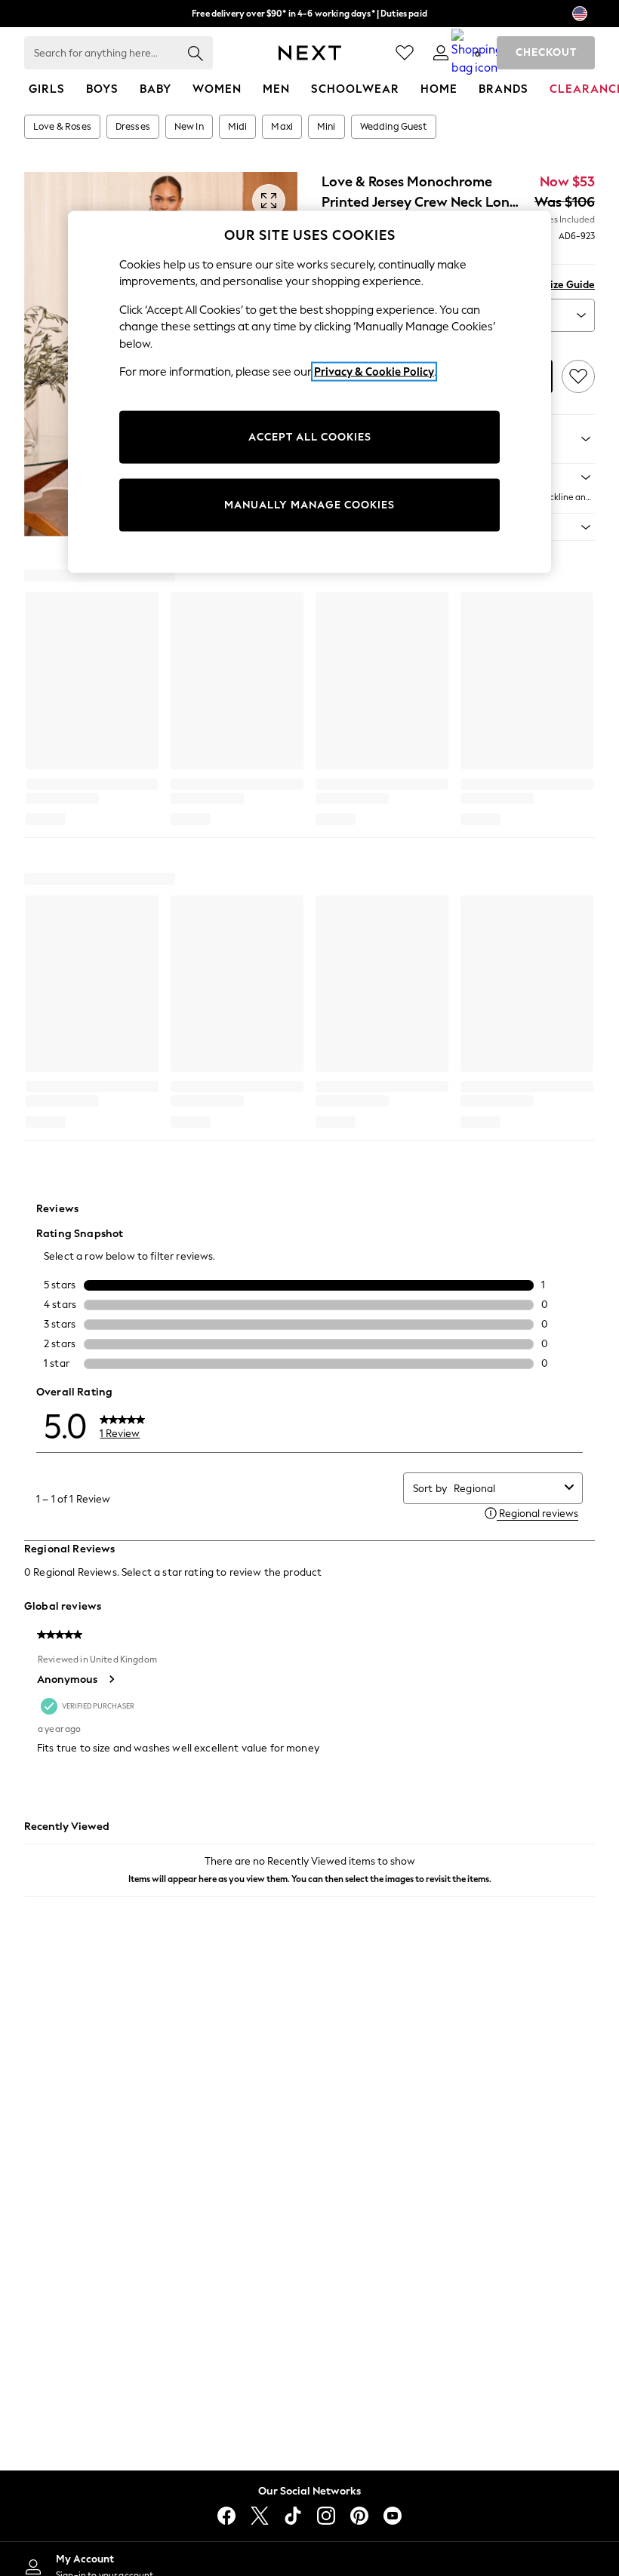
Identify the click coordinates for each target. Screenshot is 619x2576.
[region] (309, 391)
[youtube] (393, 2516)
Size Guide (570, 285)
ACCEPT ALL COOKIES (310, 436)
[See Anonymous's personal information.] (111, 1679)
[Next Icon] (310, 53)
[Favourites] (405, 53)
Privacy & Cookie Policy (374, 372)
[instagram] (326, 2516)
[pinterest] (359, 2516)
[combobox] (506, 1489)
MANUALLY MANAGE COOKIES (309, 504)
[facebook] (226, 2516)
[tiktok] (293, 2516)
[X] (260, 2516)
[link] (441, 53)
